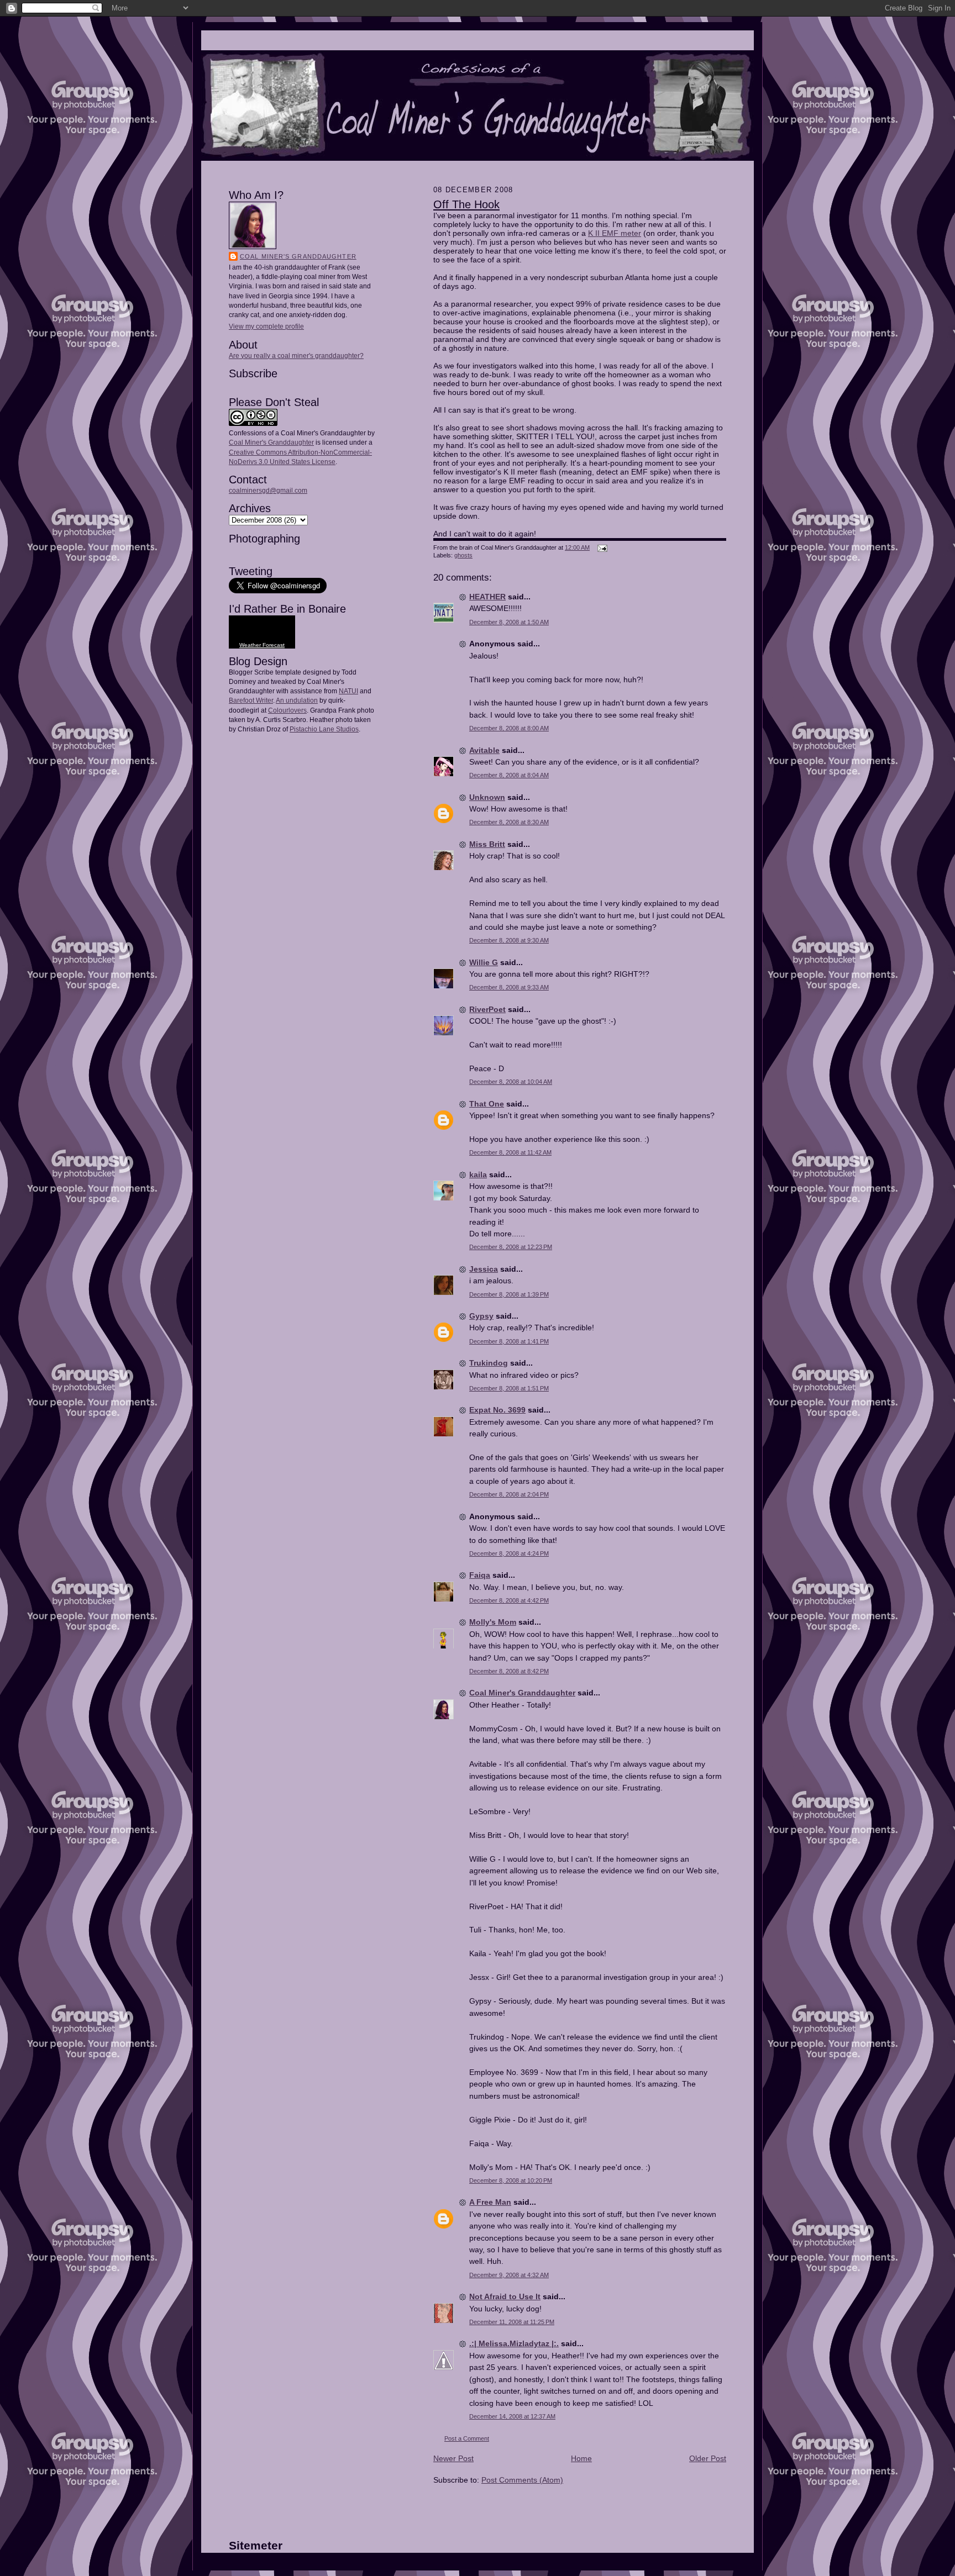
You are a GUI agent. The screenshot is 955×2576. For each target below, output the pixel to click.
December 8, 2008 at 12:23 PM (511, 1247)
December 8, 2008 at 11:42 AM (510, 1152)
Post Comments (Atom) (522, 2480)
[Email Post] (601, 547)
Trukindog (489, 1363)
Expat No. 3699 (497, 1410)
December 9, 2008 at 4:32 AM (509, 2275)
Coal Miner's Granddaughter (298, 256)
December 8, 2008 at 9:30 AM (509, 940)
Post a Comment (467, 2438)
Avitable (484, 750)
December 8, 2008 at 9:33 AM (509, 987)
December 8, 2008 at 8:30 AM (509, 822)
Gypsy (481, 1316)
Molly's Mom (493, 1622)
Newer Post (453, 2458)
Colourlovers (287, 710)
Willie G (484, 962)
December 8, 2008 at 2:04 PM (509, 1494)
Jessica (484, 1269)
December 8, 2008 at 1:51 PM (509, 1388)
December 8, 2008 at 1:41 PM (509, 1341)
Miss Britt (487, 844)
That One (487, 1104)
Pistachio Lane (312, 729)
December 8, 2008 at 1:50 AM (509, 622)
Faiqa (480, 1575)
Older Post (708, 2458)
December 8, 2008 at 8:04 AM (509, 775)
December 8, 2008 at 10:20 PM (511, 2180)
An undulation (297, 700)
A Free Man (490, 2202)
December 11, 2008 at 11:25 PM (512, 2322)
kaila (478, 1174)
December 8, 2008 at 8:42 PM (509, 1671)
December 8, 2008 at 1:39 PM (509, 1294)
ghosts (463, 555)
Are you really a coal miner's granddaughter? (296, 356)
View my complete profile (266, 326)
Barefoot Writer (251, 700)
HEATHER (487, 597)
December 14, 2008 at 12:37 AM (512, 2416)
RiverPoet (487, 1009)
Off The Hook (466, 204)
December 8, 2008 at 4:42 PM (509, 1600)
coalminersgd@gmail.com (268, 491)
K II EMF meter (615, 233)
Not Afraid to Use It (505, 2296)
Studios (347, 729)
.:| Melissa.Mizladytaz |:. (514, 2343)
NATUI (348, 691)
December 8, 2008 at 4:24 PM (509, 1553)
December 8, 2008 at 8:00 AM (509, 728)
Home (581, 2458)
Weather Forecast (262, 645)
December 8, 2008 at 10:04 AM (511, 1082)
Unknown (487, 797)
